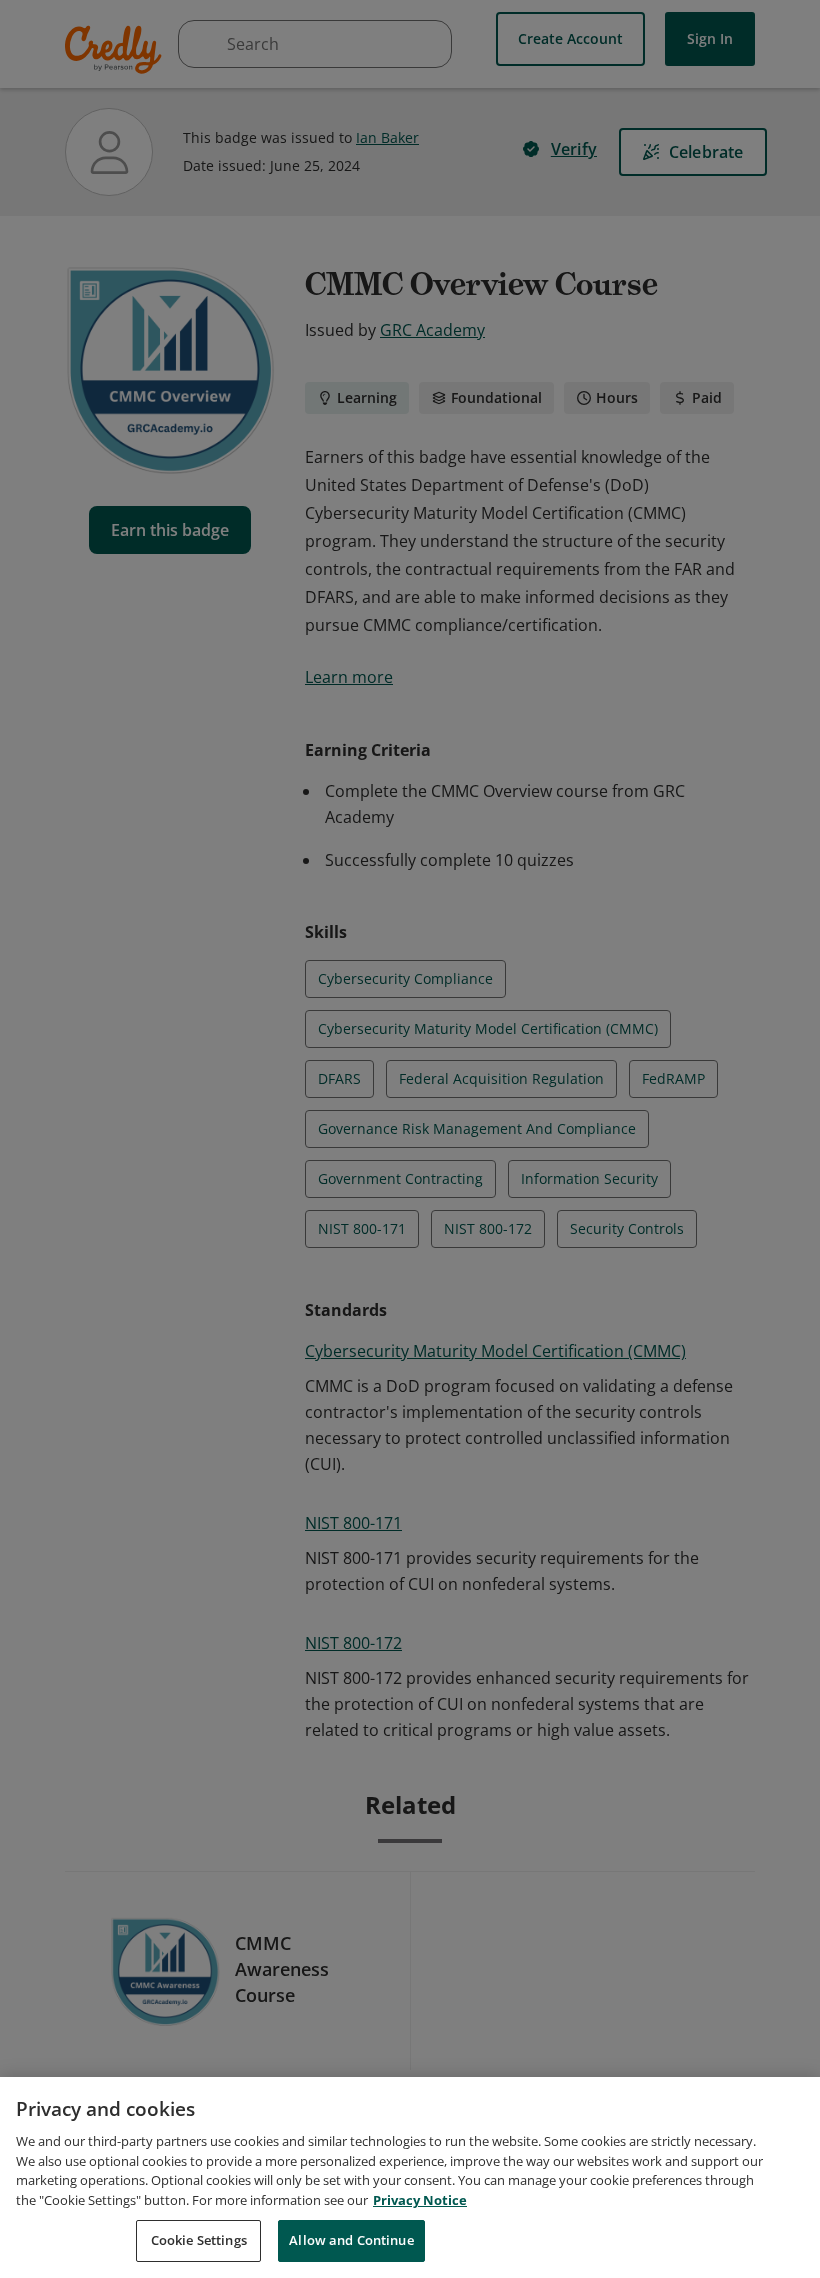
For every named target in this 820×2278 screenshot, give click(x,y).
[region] (410, 2177)
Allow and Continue (351, 2240)
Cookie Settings (199, 2240)
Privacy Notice (420, 2200)
